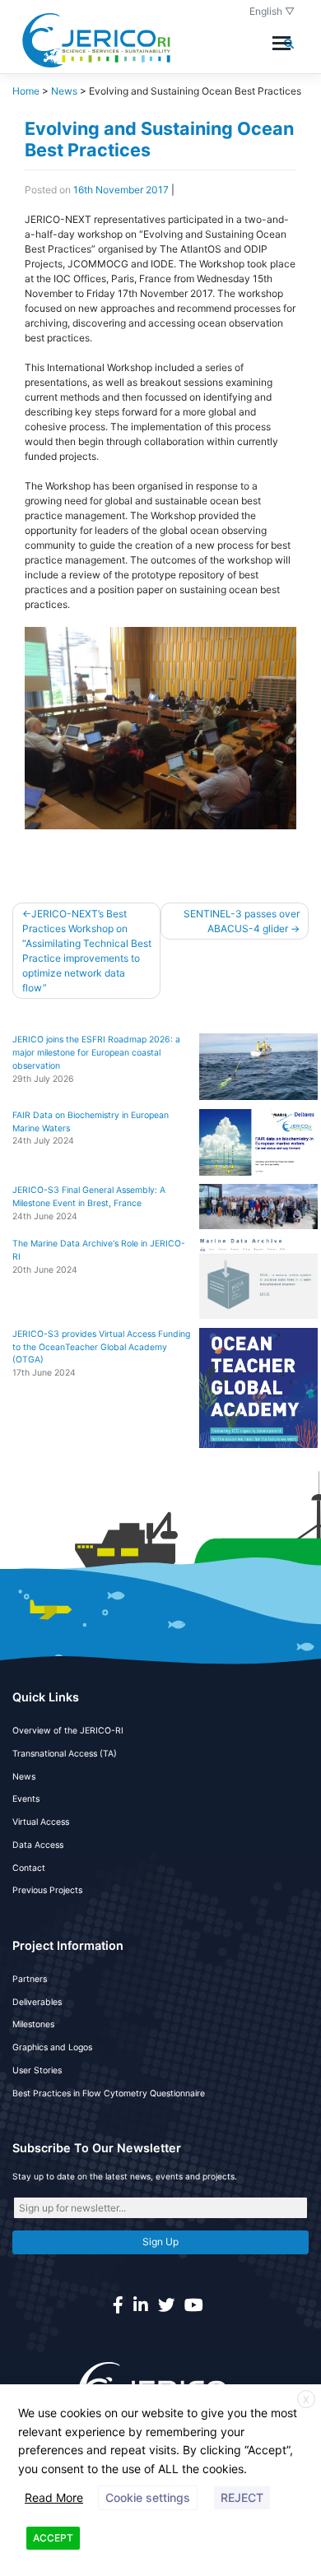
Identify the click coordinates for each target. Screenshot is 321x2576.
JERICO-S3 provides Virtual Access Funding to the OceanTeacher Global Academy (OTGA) (101, 1347)
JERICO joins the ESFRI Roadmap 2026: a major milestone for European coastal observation (96, 1053)
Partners (30, 1979)
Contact (29, 1868)
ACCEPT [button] (53, 2538)
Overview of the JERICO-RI (68, 1731)
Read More (54, 2497)
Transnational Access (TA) (65, 1754)
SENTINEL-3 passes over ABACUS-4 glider (242, 921)
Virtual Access (41, 1822)
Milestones (33, 2024)
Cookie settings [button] (148, 2497)
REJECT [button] (242, 2497)
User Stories (37, 2070)
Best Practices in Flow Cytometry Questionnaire (109, 2093)
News (24, 1777)
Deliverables (37, 2002)
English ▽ (272, 11)
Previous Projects (47, 1890)
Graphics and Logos (52, 2047)
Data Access (38, 1845)
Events (26, 1799)
